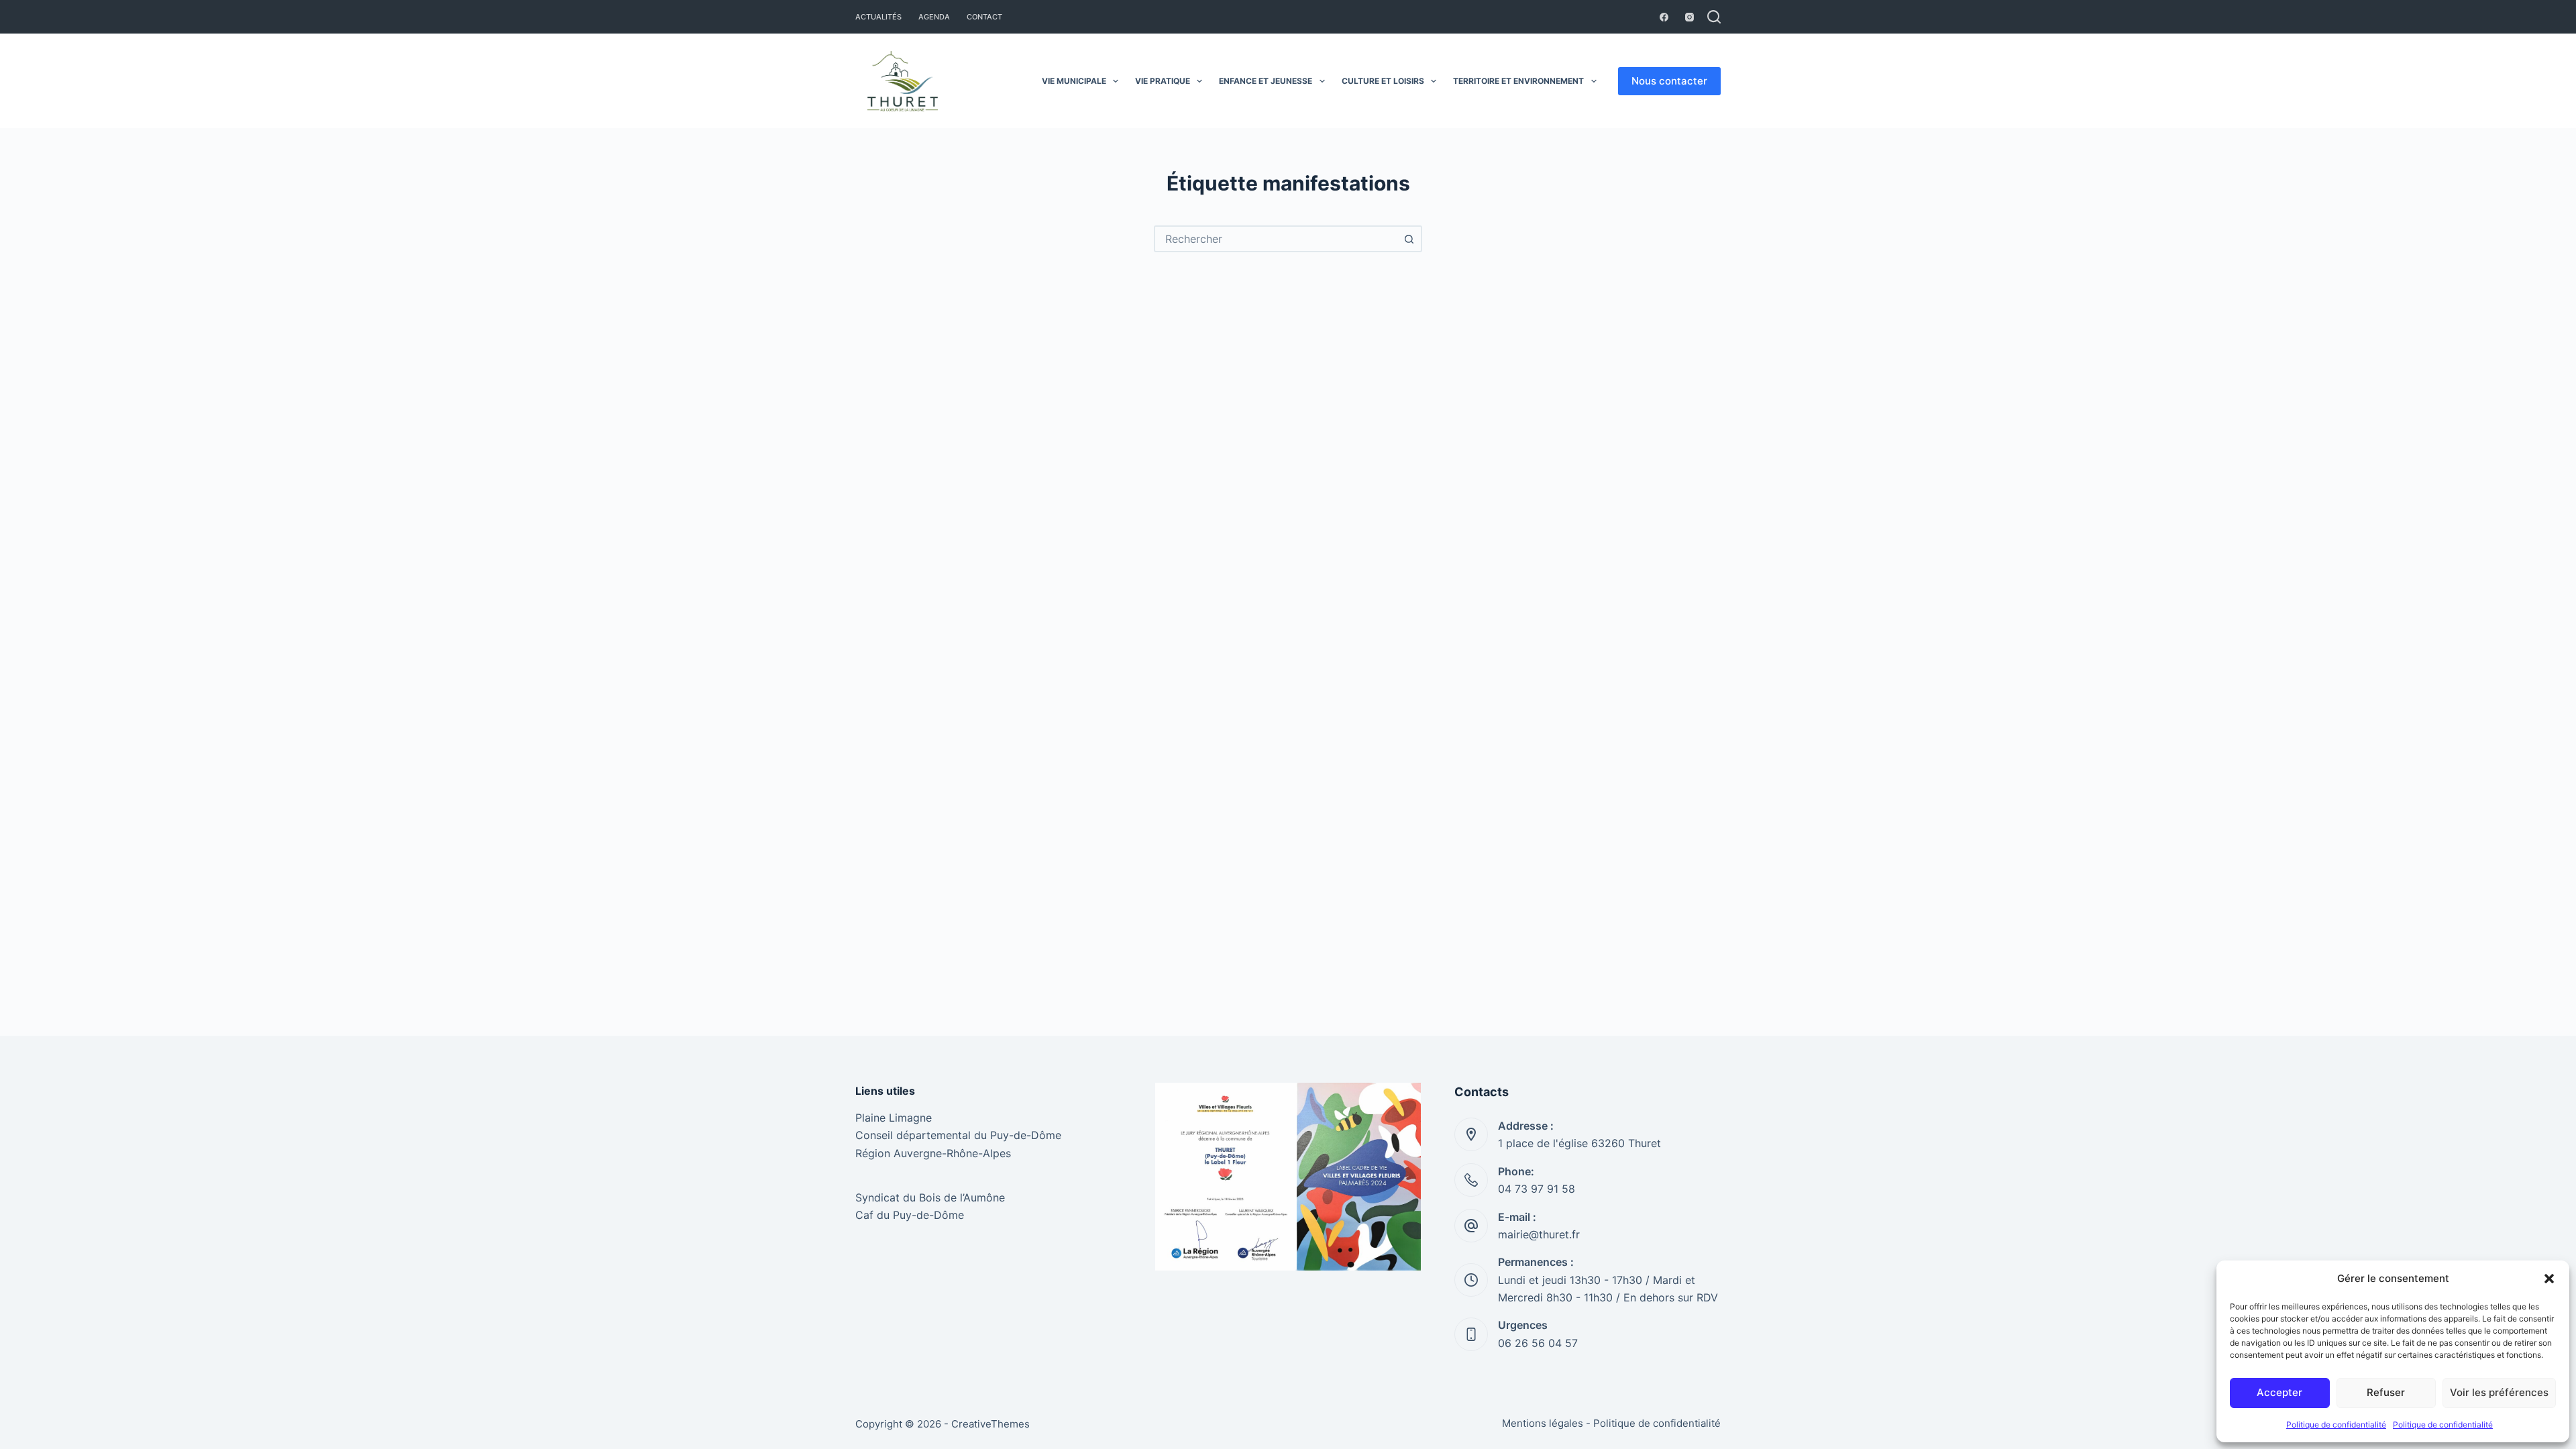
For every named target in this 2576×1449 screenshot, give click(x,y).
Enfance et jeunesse (1266, 81)
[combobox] (1276, 239)
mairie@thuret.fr (1539, 1234)
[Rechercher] (1714, 17)
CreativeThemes (990, 1424)
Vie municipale (1074, 81)
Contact (984, 17)
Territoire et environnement (1518, 81)
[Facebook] (1664, 17)
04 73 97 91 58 (1537, 1189)
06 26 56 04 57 (1538, 1343)
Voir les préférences (2499, 1392)
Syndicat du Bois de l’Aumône (930, 1197)
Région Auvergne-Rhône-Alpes (933, 1153)
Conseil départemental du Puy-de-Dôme (958, 1135)
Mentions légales (1543, 1423)
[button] (2549, 1279)
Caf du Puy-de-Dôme (910, 1215)
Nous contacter (1669, 81)
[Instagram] (1689, 17)
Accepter (2279, 1392)
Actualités (878, 17)
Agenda (934, 17)
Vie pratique (1163, 81)
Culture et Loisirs (1383, 81)
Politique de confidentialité (2336, 1425)
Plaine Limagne (894, 1118)
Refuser (2386, 1392)
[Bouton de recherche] (1409, 239)
